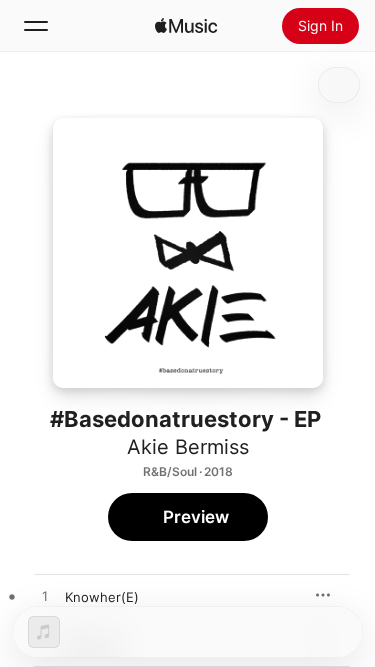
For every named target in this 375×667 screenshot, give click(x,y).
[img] (186, 26)
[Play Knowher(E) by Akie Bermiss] (45, 597)
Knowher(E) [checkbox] (102, 597)
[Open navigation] (36, 26)
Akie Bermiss (188, 447)
